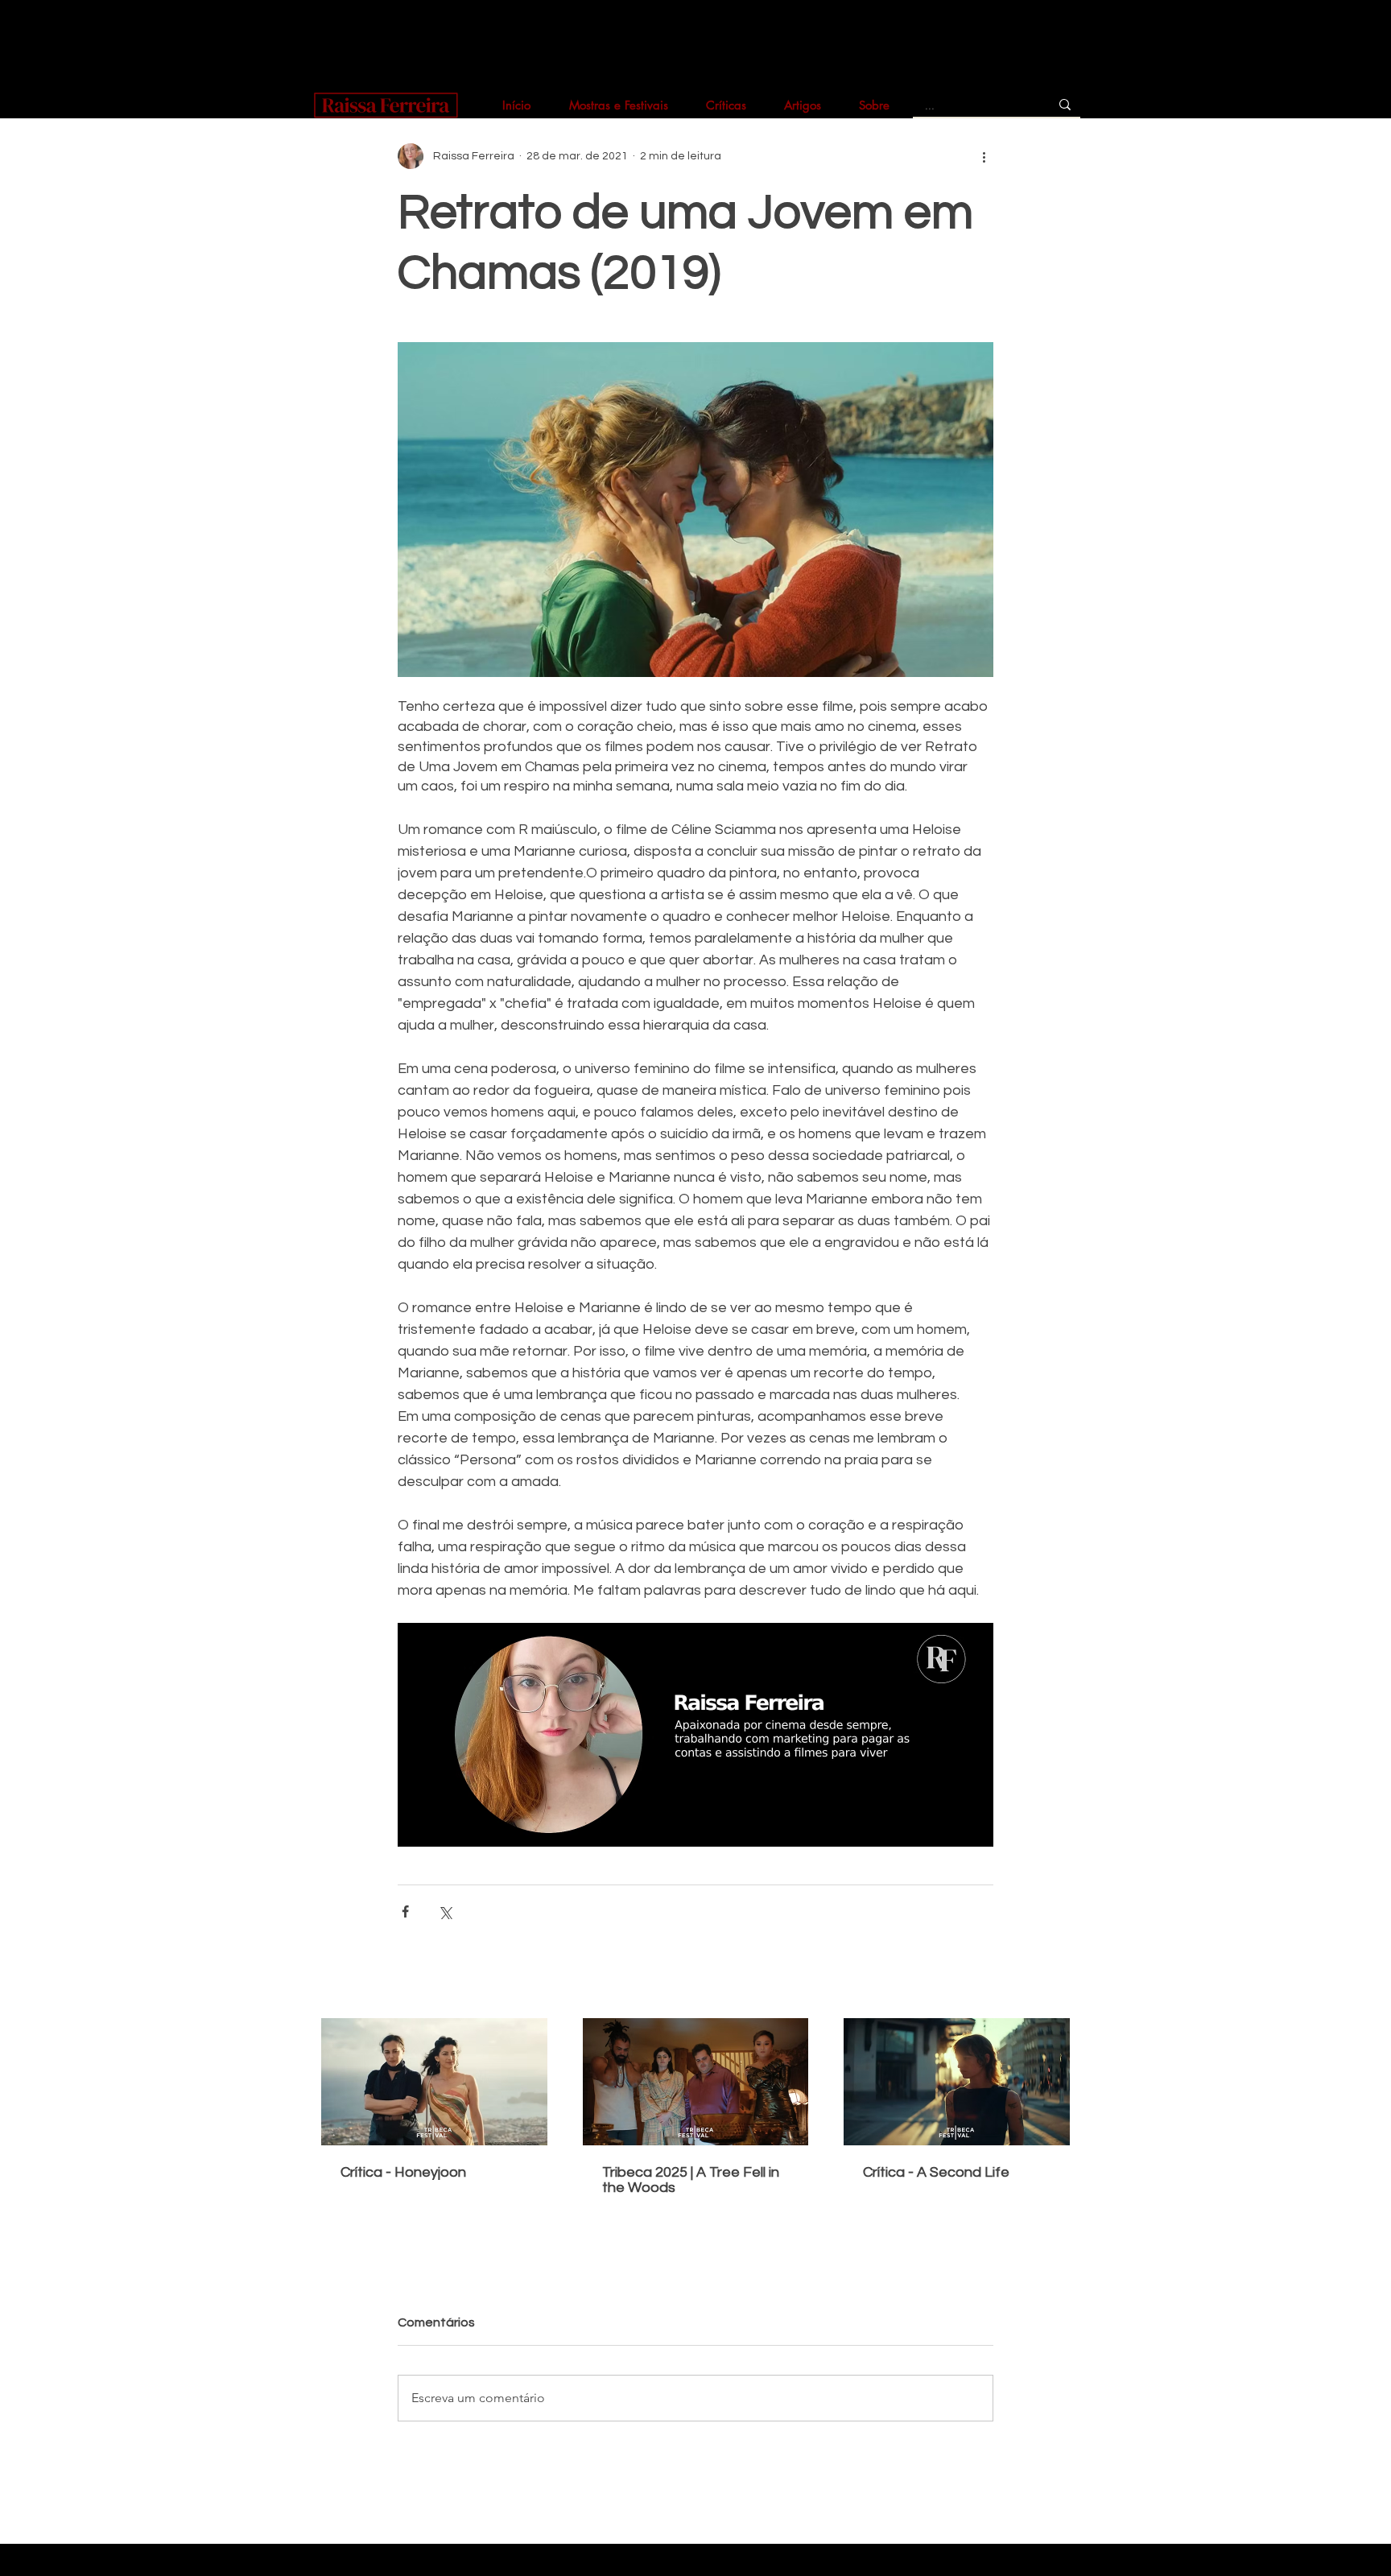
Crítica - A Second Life (936, 2172)
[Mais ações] (984, 156)
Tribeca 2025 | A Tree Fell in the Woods (691, 2180)
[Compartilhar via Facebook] (405, 1911)
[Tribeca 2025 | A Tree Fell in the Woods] (696, 2082)
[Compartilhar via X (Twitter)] (445, 1911)
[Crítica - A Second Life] (957, 2082)
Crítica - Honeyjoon (403, 2172)
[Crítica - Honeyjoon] (434, 2082)
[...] (1065, 104)
